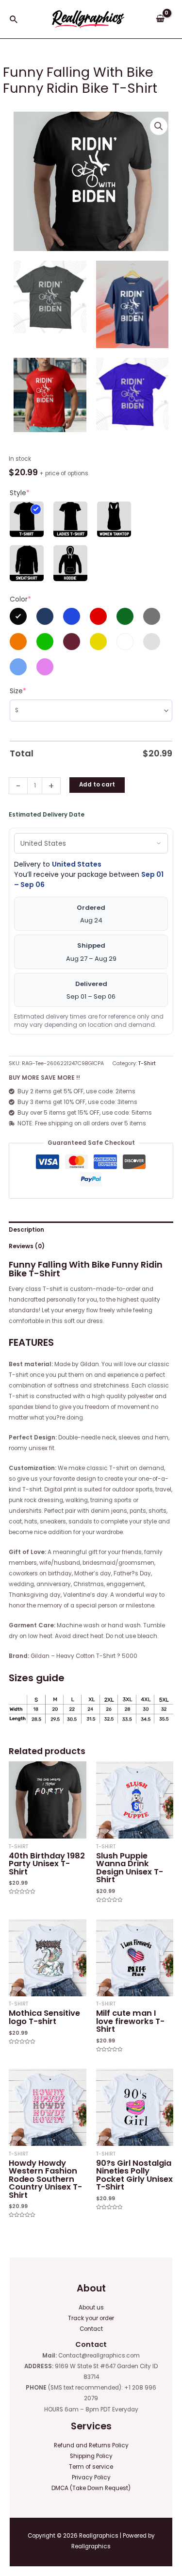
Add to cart (97, 785)
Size (18, 691)
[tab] (91, 1230)
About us (91, 2308)
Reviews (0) (27, 1246)
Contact (91, 2329)
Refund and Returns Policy (91, 2445)
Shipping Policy (91, 2456)
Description (26, 1230)
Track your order (91, 2318)
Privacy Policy (91, 2477)
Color (20, 599)
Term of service (91, 2467)
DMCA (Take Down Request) (91, 2488)
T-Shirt (147, 1063)
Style (20, 493)
